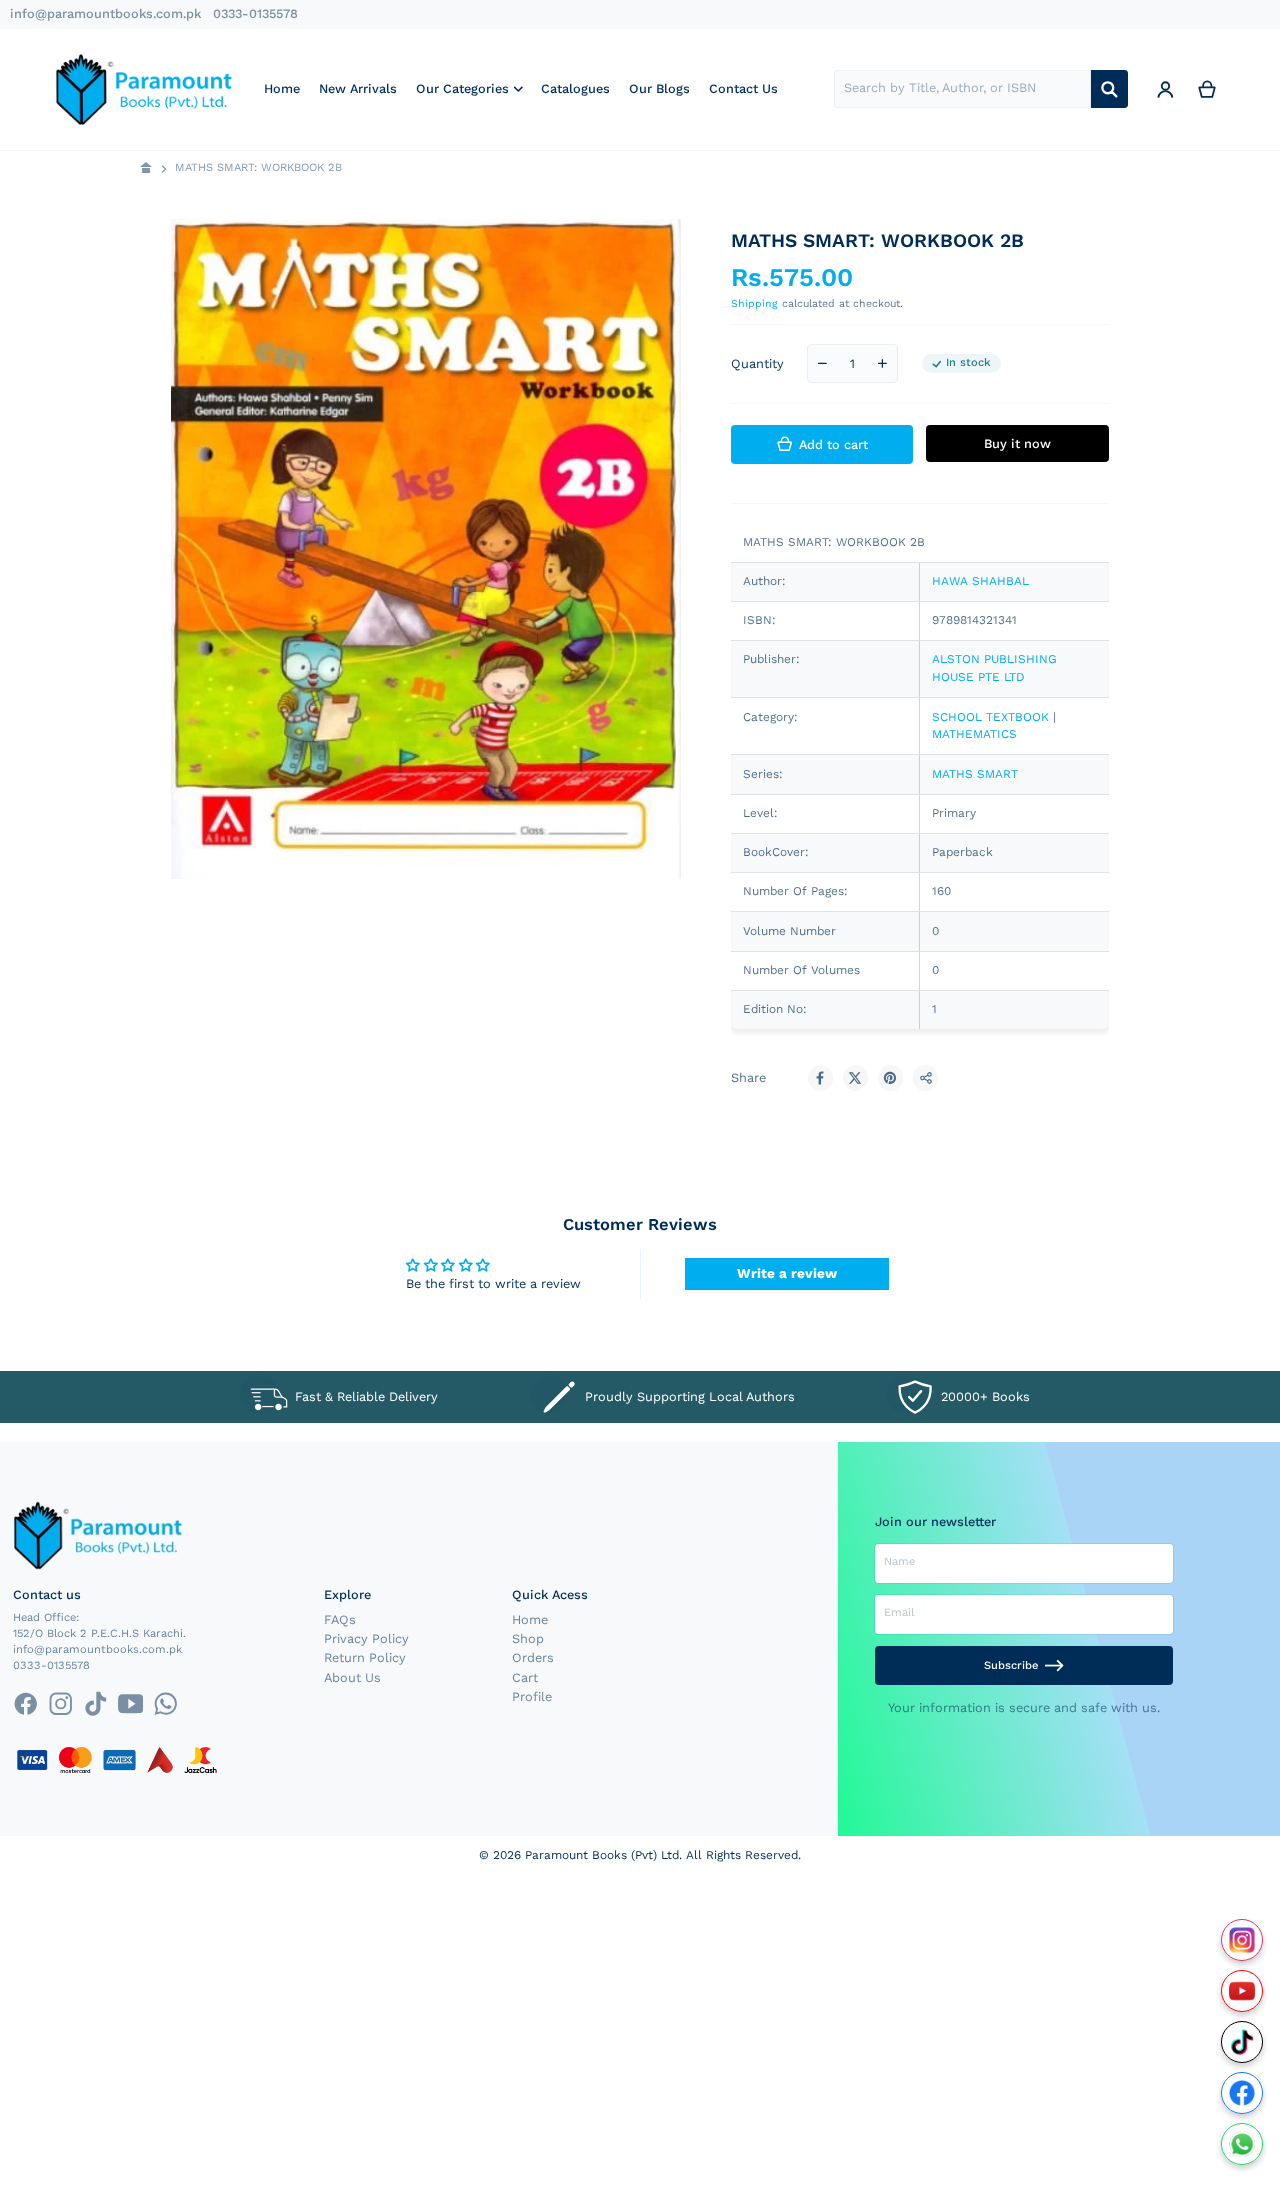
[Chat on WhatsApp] (1242, 2144)
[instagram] (60, 1704)
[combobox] (962, 89)
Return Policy (365, 1657)
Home (530, 1619)
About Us (352, 1677)
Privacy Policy (366, 1638)
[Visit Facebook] (1242, 2093)
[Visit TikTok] (1242, 2042)
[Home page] (146, 168)
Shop (528, 1638)
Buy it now (1017, 443)
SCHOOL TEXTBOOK (990, 717)
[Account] (1165, 89)
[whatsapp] (165, 1704)
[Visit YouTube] (1242, 1991)
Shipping (754, 303)
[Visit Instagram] (1242, 1940)
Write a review (787, 1273)
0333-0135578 (255, 13)
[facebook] (25, 1704)
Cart (525, 1677)
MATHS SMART (975, 774)
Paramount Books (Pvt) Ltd (602, 1855)
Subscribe (1011, 1665)
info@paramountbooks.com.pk (105, 13)
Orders (533, 1657)
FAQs (340, 1619)
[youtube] (130, 1704)
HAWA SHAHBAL (980, 581)
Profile (532, 1696)
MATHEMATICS (974, 734)
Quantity (757, 363)
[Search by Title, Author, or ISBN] (1109, 89)
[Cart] (1207, 89)
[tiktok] (95, 1704)
